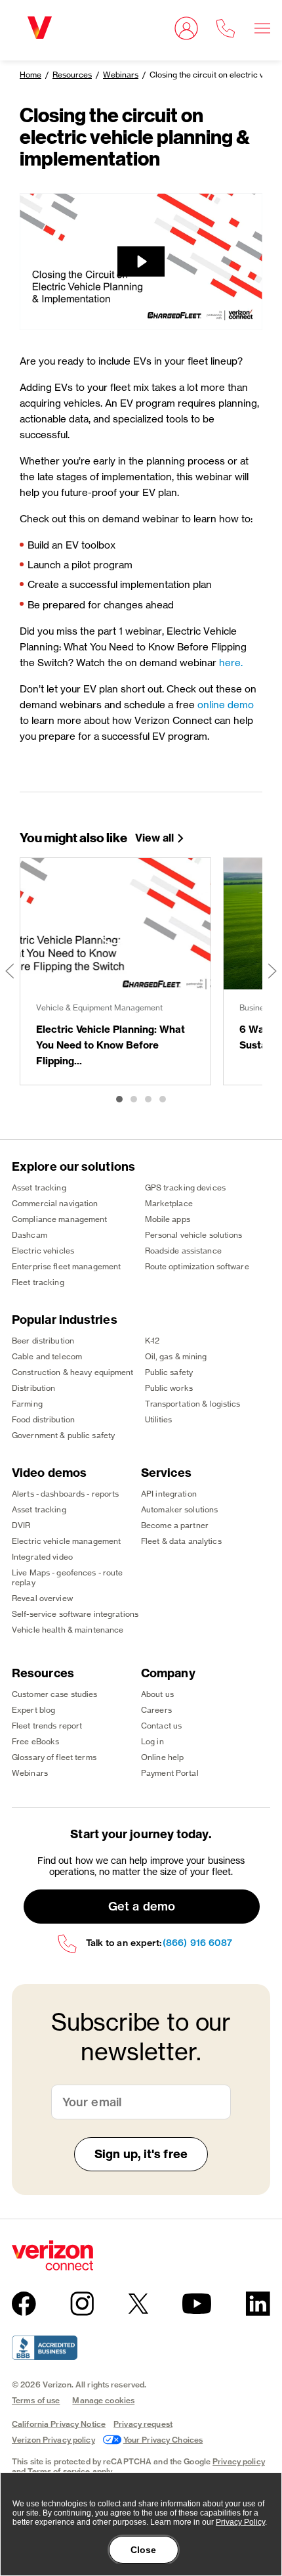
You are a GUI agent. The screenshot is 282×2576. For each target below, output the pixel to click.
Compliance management (60, 1219)
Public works (169, 1388)
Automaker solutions (179, 1509)
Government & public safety (63, 1435)
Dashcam (30, 1235)
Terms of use (36, 2400)
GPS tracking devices (185, 1187)
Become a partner (175, 1525)
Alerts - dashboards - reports (65, 1494)
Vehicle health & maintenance (68, 1630)
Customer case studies (55, 1694)
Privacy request (143, 2424)
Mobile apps (168, 1219)
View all (154, 838)
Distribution (33, 1388)
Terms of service (59, 2471)
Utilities (159, 1419)
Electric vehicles (43, 1251)
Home (30, 75)
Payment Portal (170, 1773)
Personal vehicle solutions (194, 1235)
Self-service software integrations (75, 1614)
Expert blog (33, 1710)
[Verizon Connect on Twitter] (138, 2303)
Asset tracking (39, 1187)
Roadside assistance (183, 1251)
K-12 (152, 1341)
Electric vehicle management (66, 1541)
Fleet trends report (47, 1726)
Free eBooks (35, 1741)
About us (157, 1694)
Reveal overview (42, 1598)
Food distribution (43, 1419)
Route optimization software (197, 1266)
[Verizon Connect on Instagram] (82, 2304)
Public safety (169, 1372)
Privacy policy (239, 2461)
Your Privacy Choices (163, 2440)
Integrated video (42, 1557)
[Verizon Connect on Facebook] (24, 2304)
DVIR (21, 1525)
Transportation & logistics (193, 1404)
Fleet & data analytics (181, 1541)
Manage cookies (103, 2400)
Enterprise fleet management (66, 1266)
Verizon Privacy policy (53, 2440)
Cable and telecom (47, 1356)
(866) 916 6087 (197, 1943)
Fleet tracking (38, 1282)
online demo (226, 705)
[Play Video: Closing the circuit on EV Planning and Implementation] (141, 261)
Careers (156, 1710)
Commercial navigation (55, 1203)
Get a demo (142, 1906)
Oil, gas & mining (176, 1356)
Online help (162, 1757)
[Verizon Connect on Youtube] (197, 2303)
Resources (72, 75)
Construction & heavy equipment (73, 1372)
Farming (27, 1404)
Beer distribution (43, 1341)
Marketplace (169, 1203)
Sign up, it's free (141, 2154)
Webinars (121, 75)
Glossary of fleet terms (54, 1757)
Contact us (161, 1726)
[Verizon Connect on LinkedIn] (258, 2304)
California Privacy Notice (59, 2424)
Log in (152, 1741)
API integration (169, 1494)
